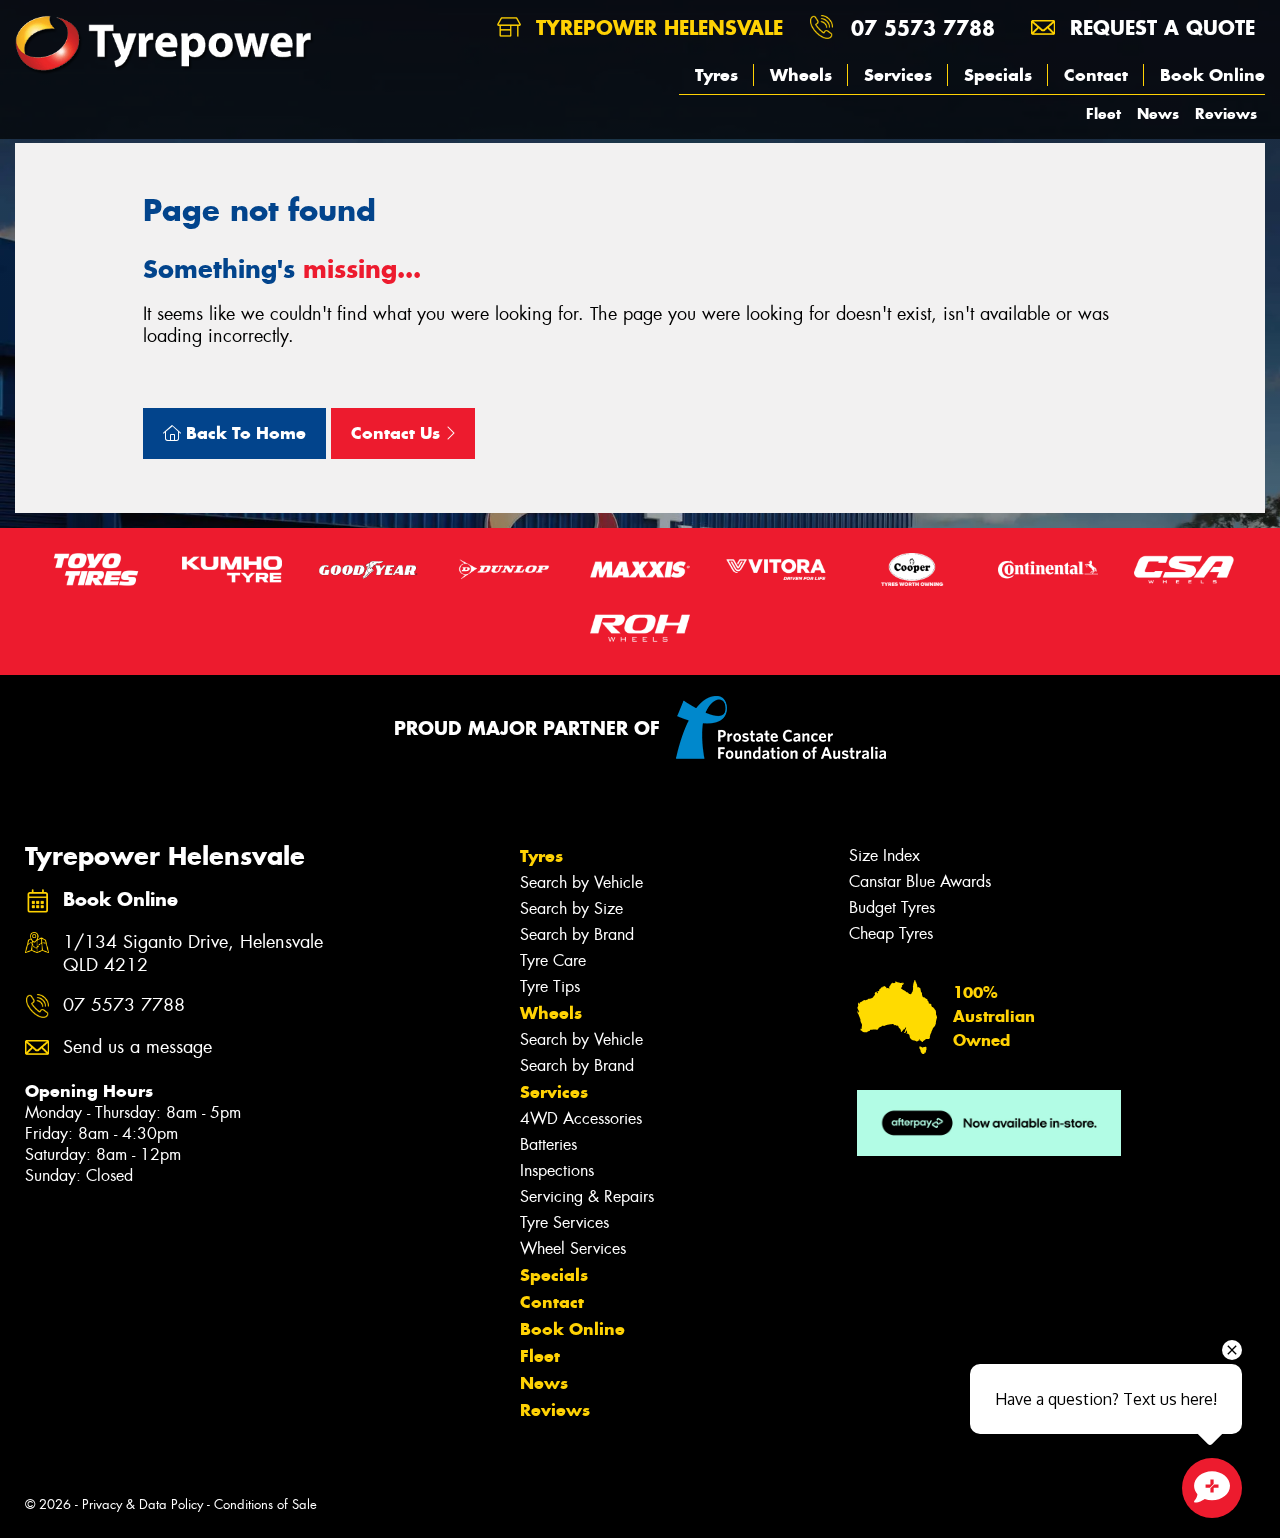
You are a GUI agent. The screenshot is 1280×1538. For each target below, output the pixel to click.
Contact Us (398, 433)
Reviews (1226, 113)
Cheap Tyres (891, 933)
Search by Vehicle (581, 882)
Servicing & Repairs (587, 1196)
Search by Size (571, 908)
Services (898, 75)
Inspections (557, 1170)
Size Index (884, 855)
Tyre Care (553, 960)
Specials (998, 75)
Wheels (801, 75)
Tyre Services (564, 1222)
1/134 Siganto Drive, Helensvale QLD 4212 (193, 954)
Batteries (548, 1144)
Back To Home (243, 433)
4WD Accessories (581, 1118)
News (1158, 113)
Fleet (1103, 113)
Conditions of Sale (265, 1504)
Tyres (716, 75)
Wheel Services (573, 1248)
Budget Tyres (892, 907)
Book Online (1212, 75)
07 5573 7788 (923, 27)
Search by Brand (577, 934)
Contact (1096, 75)
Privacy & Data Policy (142, 1504)
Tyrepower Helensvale (656, 27)
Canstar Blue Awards (920, 881)
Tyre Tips (550, 986)
